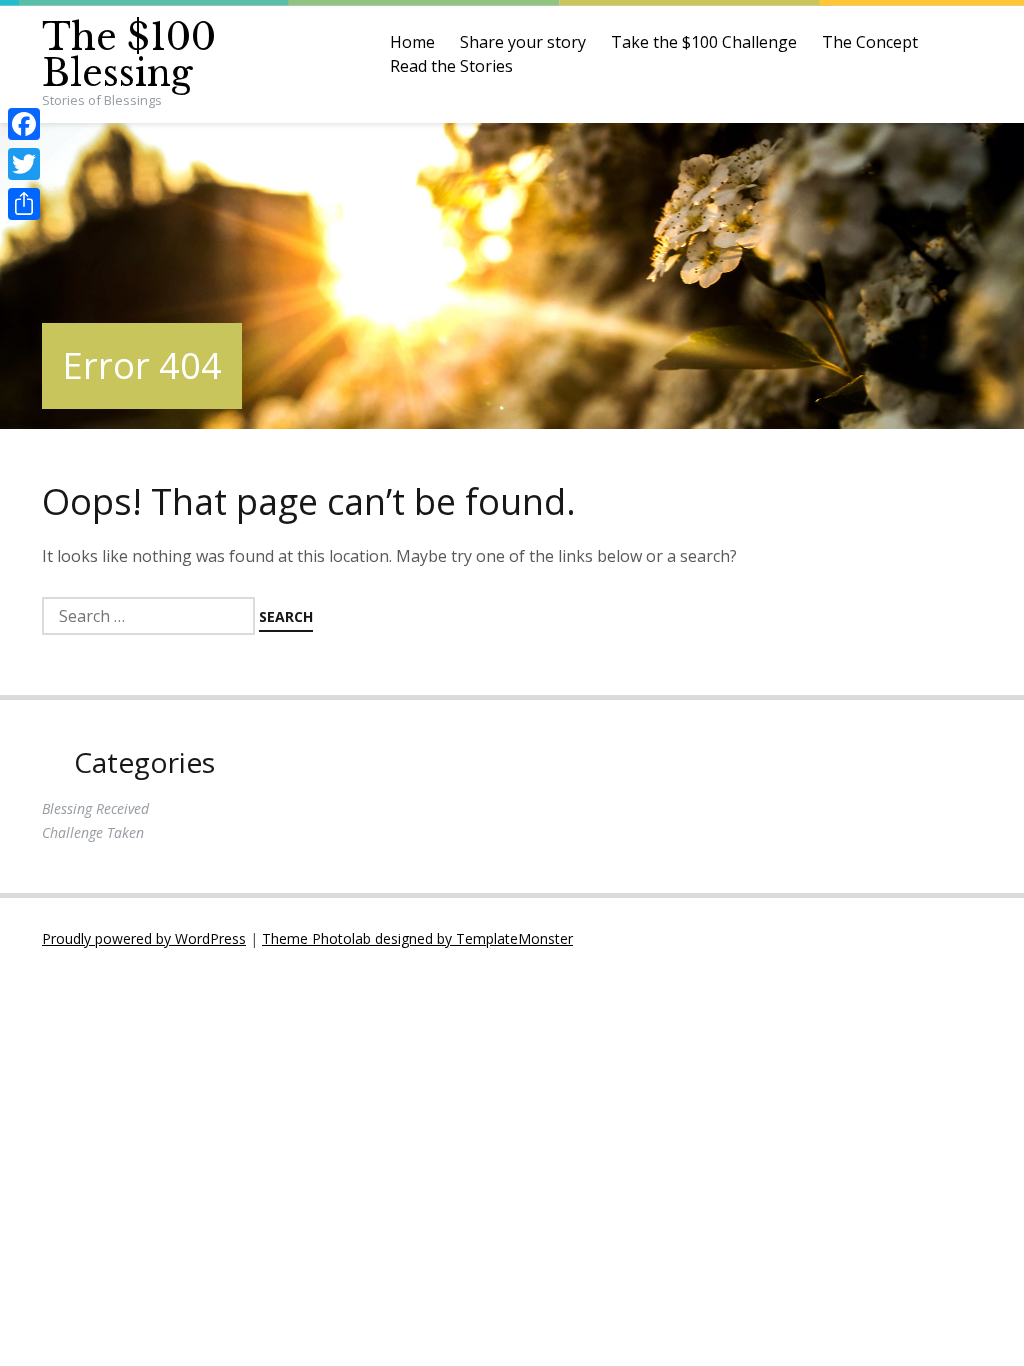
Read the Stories (451, 66)
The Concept (870, 42)
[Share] (24, 204)
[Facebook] (24, 124)
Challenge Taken (93, 832)
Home (412, 42)
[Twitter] (24, 164)
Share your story (523, 42)
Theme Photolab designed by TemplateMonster (417, 938)
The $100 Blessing (129, 55)
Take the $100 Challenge (704, 42)
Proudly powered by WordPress (144, 938)
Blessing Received (95, 808)
